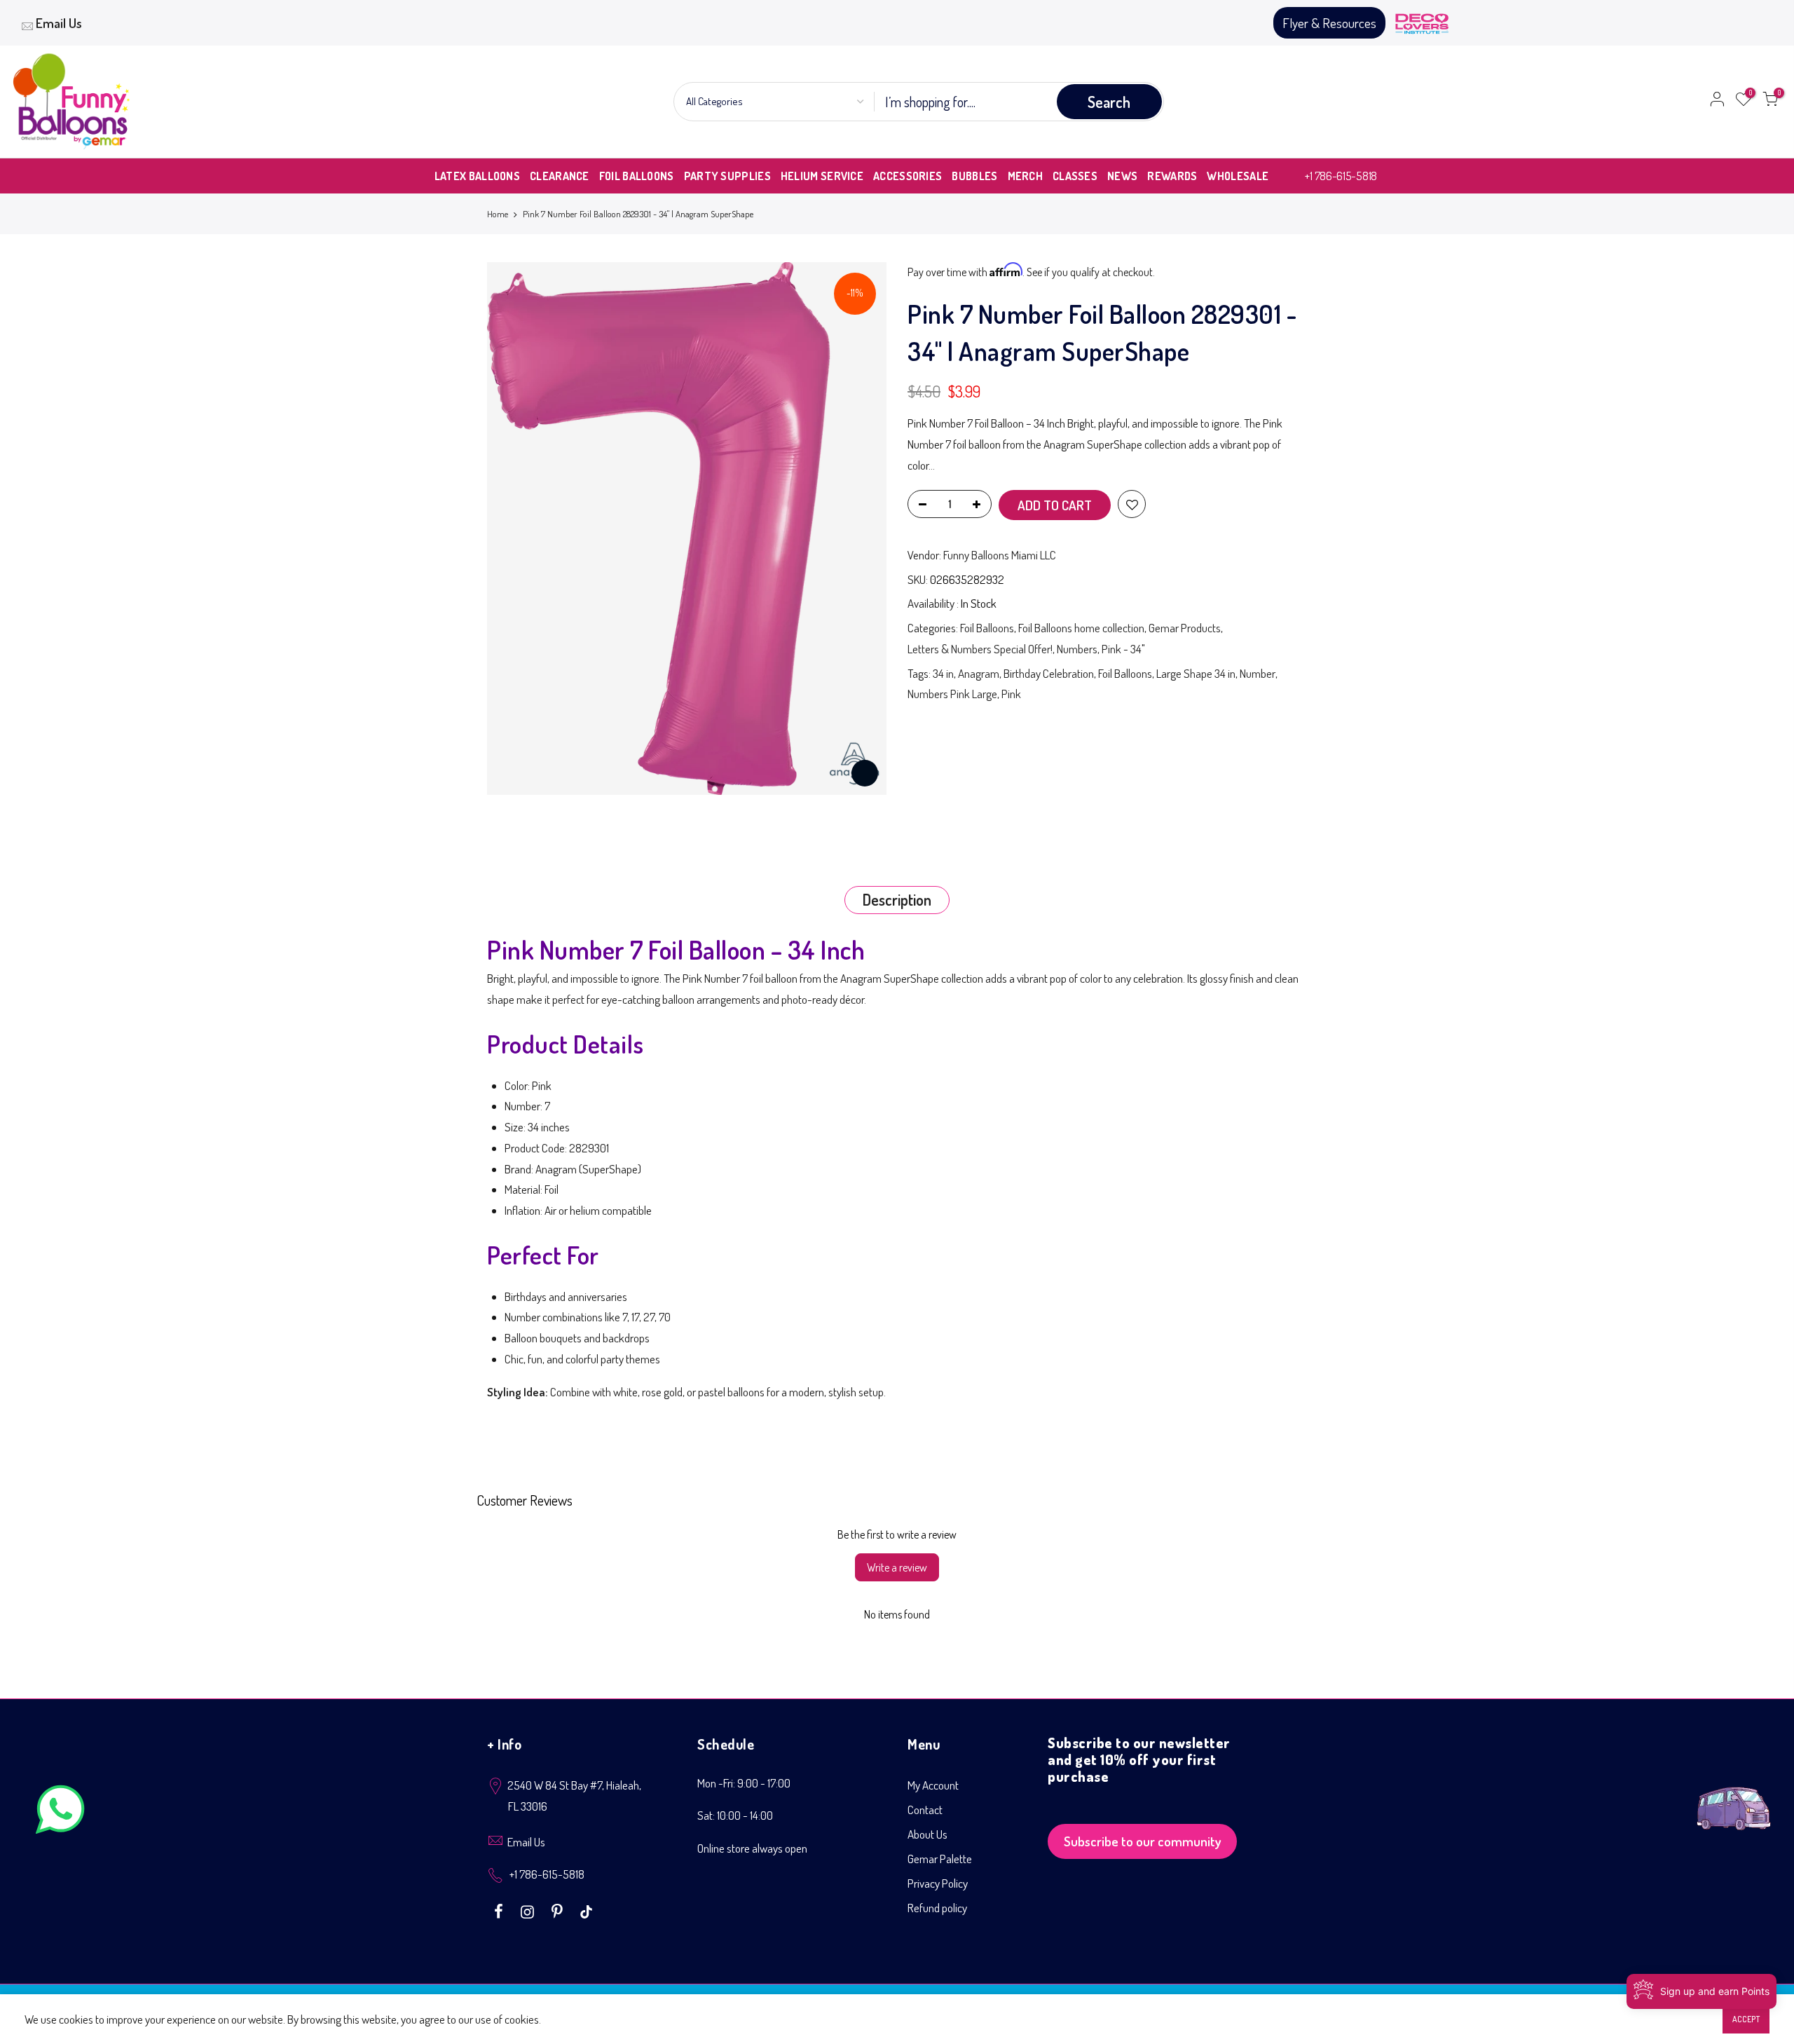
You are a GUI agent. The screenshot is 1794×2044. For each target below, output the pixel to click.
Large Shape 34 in (1196, 673)
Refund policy (937, 1908)
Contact (925, 1810)
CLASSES (1075, 176)
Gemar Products (1185, 628)
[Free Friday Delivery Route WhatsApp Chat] (1734, 1798)
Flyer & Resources (1329, 23)
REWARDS (1172, 176)
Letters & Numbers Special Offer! (980, 649)
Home (498, 214)
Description (897, 899)
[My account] (1717, 102)
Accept (1746, 2019)
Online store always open (752, 1848)
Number (1258, 673)
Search (1109, 102)
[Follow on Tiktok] (586, 1910)
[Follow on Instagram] (529, 1910)
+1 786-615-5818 (1341, 176)
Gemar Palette (940, 1859)
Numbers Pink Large (952, 694)
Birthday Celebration (1049, 673)
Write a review (897, 1567)
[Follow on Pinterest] (559, 1910)
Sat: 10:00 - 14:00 (735, 1815)
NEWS (1122, 176)
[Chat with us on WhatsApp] (60, 1812)
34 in (943, 673)
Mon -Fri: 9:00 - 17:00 (744, 1783)
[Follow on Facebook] (500, 1910)
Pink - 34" (1123, 649)
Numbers (1077, 649)
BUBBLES (974, 176)
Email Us (59, 23)
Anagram (979, 673)
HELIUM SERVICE (822, 176)
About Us (927, 1834)
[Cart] (1770, 102)
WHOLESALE (1238, 176)
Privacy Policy (938, 1883)
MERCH (1026, 176)
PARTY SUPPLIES (727, 176)
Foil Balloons (987, 628)
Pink (1011, 694)
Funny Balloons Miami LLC (1000, 555)
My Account (933, 1785)
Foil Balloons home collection (1081, 628)
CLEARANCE (560, 176)
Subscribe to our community (1143, 1841)
